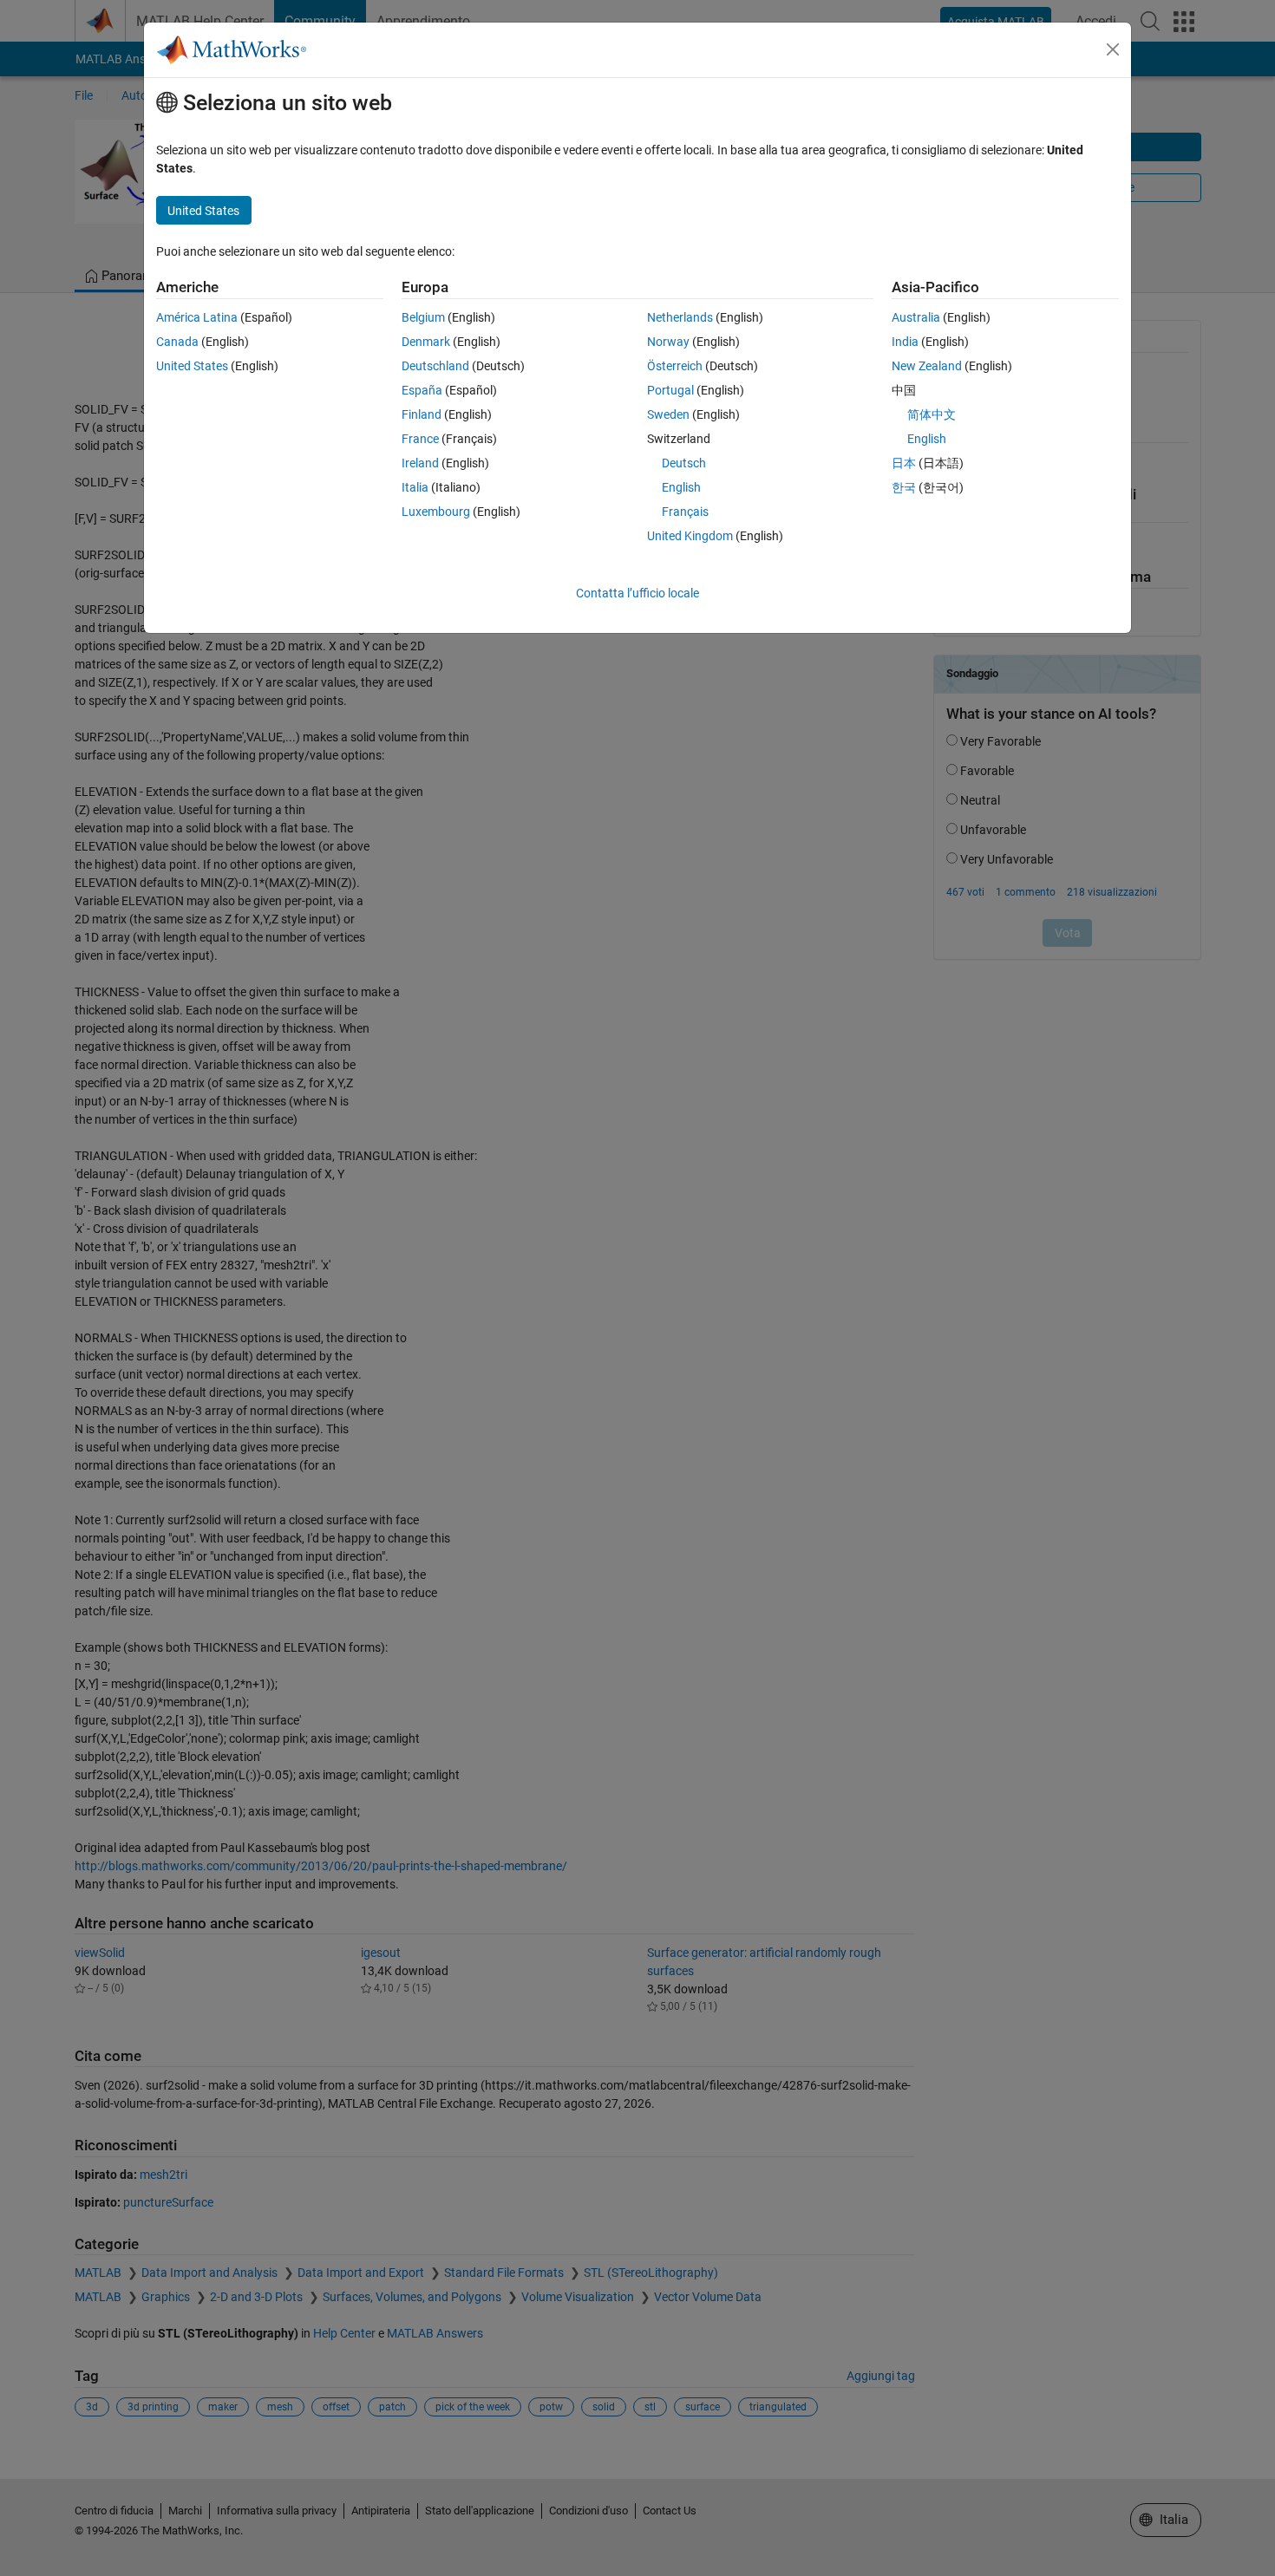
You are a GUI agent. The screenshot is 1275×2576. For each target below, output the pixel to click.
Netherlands (680, 317)
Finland (422, 414)
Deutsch (684, 463)
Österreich (675, 366)
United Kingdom (690, 536)
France (420, 439)
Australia (916, 317)
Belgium (423, 317)
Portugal (670, 390)
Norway (668, 342)
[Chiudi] (1113, 49)
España (422, 390)
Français (685, 512)
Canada (177, 342)
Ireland (420, 463)
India (905, 342)
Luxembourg (436, 512)
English (681, 487)
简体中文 (932, 414)
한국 (904, 487)
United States (192, 366)
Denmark (426, 342)
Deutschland (435, 366)
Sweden (668, 414)
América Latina (197, 317)
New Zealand (927, 366)
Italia (415, 487)
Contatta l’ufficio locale (637, 593)
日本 (904, 463)
